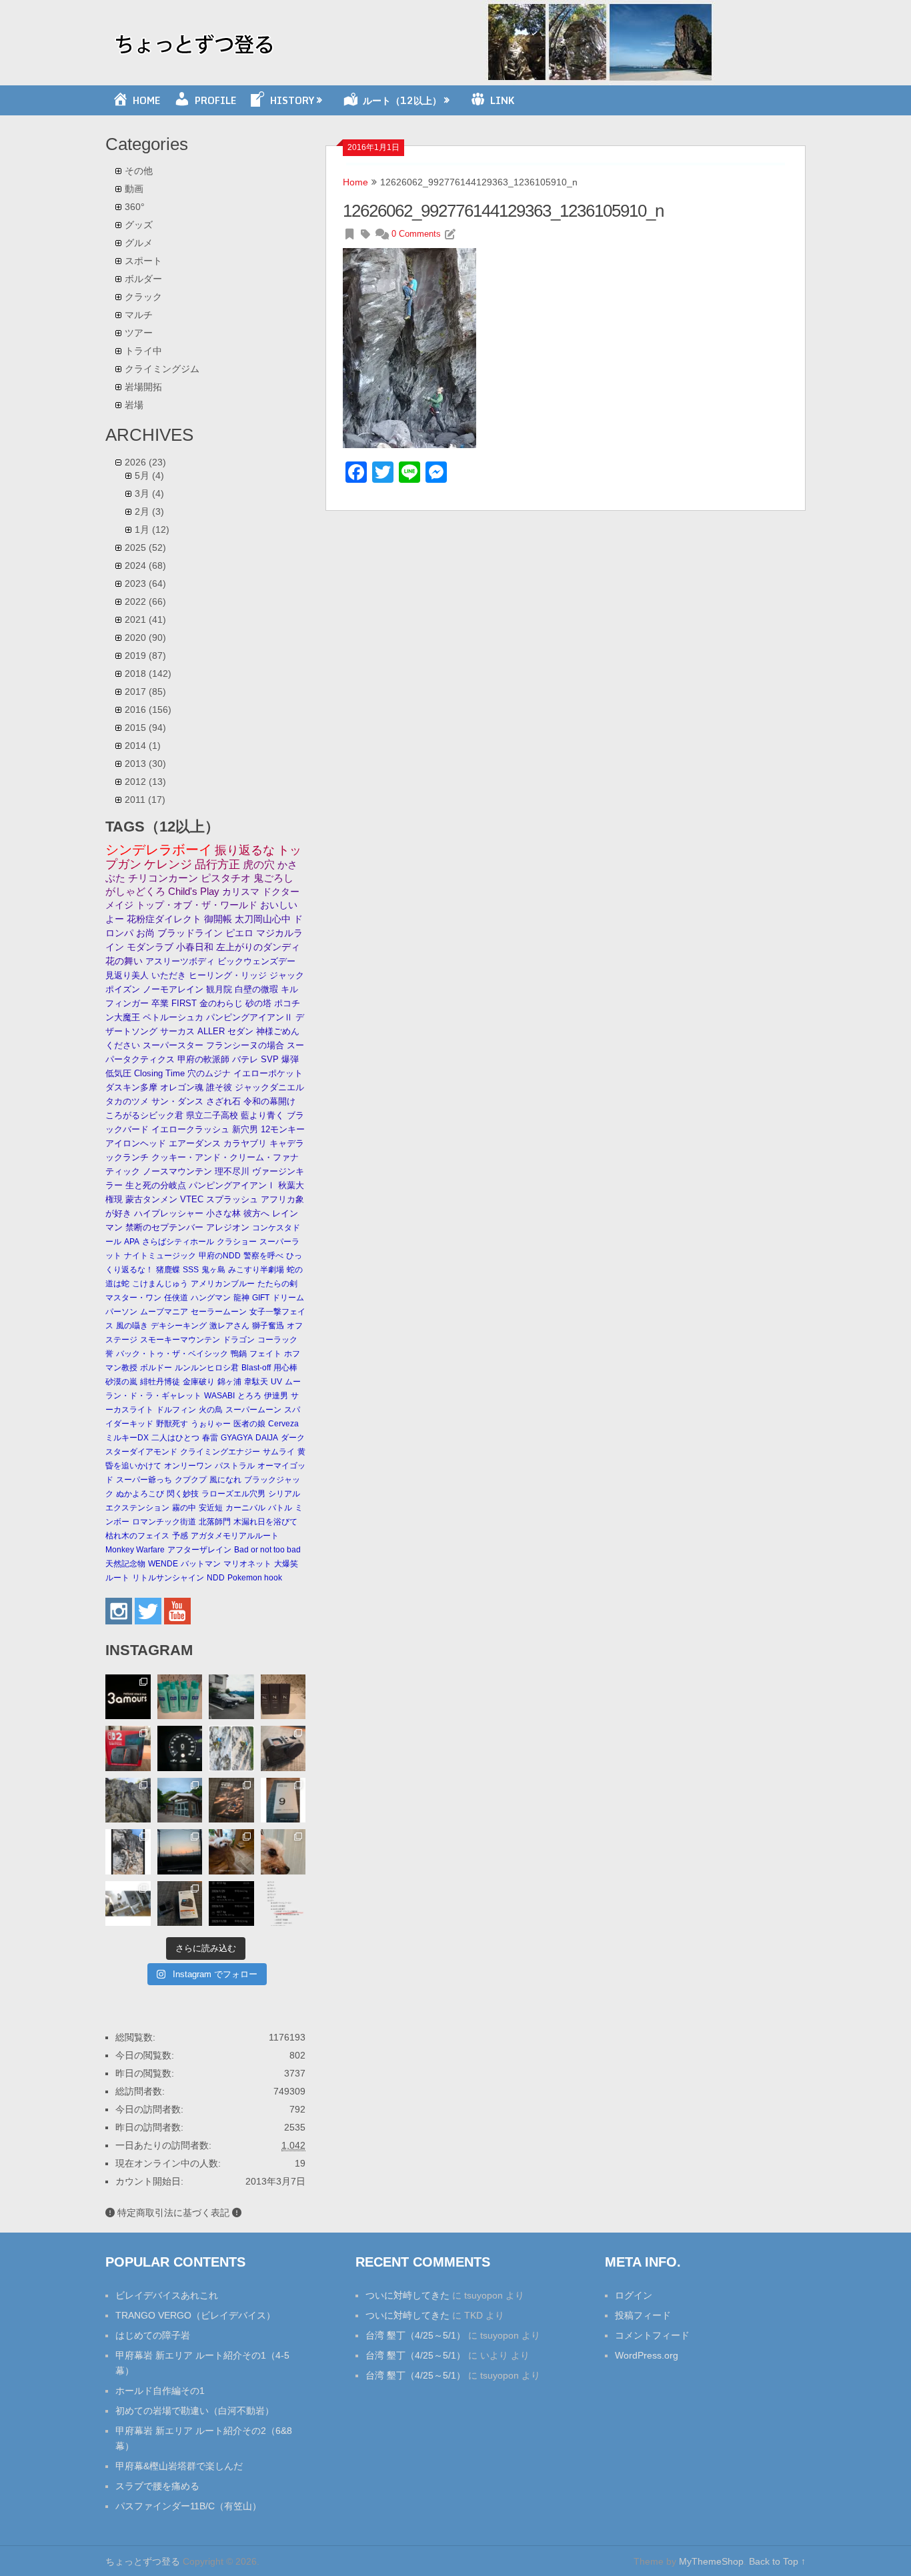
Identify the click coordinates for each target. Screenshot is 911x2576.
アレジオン (228, 1227)
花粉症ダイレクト (164, 919)
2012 (145, 782)
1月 (152, 529)
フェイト (265, 1354)
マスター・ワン (133, 1298)
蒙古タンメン (151, 1199)
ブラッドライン (190, 933)
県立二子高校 (212, 1115)
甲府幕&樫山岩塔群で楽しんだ (179, 2466)
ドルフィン (176, 1410)
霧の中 (184, 1508)
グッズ (139, 225)
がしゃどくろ (135, 891)
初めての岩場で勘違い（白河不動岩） (195, 2411)
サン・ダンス (177, 1101)
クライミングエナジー (220, 1452)
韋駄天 (256, 1382)
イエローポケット (268, 1073)
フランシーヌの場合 (245, 1045)
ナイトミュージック (160, 1256)
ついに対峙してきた (407, 2295)
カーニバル (245, 1508)
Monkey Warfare (135, 1550)
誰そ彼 (219, 1087)
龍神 (241, 1298)
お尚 (145, 933)
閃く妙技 (183, 1494)
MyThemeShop (711, 2561)
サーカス (177, 1031)
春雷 (210, 1438)
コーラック (277, 1340)
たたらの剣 (277, 1284)
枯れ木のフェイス (137, 1536)
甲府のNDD (220, 1256)
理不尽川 (232, 1171)
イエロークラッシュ (190, 1129)
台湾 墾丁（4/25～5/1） (415, 2335)
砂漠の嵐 (121, 1382)
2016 (148, 710)
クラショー (237, 1242)
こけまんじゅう (160, 1284)
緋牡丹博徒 (160, 1382)
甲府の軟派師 (203, 1059)
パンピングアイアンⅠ (232, 1185)
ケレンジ (168, 864)
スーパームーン (253, 1410)
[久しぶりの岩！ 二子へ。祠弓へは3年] (180, 1852)
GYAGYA (237, 1438)
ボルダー (143, 279)
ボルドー (156, 1368)
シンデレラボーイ (159, 850)
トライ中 (143, 351)
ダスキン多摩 (131, 1087)
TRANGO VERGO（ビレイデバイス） (195, 2315)
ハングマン (211, 1298)
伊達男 (276, 1396)
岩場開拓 (143, 387)
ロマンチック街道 (164, 1522)
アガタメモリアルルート (235, 1536)
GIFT (261, 1298)
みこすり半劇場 (256, 1270)
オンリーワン (188, 1466)
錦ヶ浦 (229, 1382)
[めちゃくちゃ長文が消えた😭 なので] (283, 1800)
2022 (145, 601)
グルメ (139, 243)
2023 (145, 583)
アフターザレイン (199, 1550)
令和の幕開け (269, 1101)
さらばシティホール (178, 1242)
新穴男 (245, 1129)
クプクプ (191, 1480)
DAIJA (267, 1438)
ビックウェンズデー (256, 961)
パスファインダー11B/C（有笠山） (188, 2506)
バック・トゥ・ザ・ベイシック (172, 1354)
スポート (143, 261)
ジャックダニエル (269, 1087)
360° (135, 207)
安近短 (211, 1508)
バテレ (245, 1059)
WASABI (219, 1396)
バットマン (201, 1564)
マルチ (139, 315)
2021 (145, 619)
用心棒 (285, 1368)
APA (132, 1242)
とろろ (249, 1396)
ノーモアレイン (173, 989)
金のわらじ (221, 1003)
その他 (139, 171)
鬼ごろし (273, 878)
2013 (145, 764)
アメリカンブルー (223, 1284)
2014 (143, 746)
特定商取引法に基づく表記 (173, 2213)
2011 (145, 800)
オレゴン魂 (182, 1087)
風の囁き (132, 1326)
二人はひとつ (175, 1438)
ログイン (634, 2295)
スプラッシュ (232, 1199)
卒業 (160, 1003)
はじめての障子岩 (153, 2335)
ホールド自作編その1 (160, 2391)
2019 (145, 656)
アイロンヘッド (136, 1143)
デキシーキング (179, 1326)
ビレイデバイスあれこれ (167, 2295)
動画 (134, 189)
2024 (145, 565)
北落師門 (215, 1522)
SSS (191, 1270)
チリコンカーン (163, 878)
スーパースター (173, 1045)
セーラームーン (219, 1312)
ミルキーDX (127, 1438)
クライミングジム (162, 369)
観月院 (219, 989)
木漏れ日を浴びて (265, 1522)
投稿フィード (643, 2315)
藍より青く (262, 1115)
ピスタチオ (226, 878)
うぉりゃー (211, 1424)
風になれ (225, 1480)
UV (276, 1382)
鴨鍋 (239, 1354)
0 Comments (416, 234)
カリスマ (241, 892)
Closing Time (159, 1073)
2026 (145, 462)
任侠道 (176, 1298)
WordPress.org (647, 2355)
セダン (240, 1031)
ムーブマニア (164, 1312)
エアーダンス (195, 1143)
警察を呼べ (263, 1256)
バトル (280, 1508)
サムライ (279, 1452)
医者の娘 (249, 1424)
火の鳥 (211, 1410)
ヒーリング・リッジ (228, 975)
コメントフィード (652, 2335)
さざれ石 (223, 1101)
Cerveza (283, 1424)
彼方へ (256, 1213)
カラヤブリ (245, 1143)
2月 (149, 511)
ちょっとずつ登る (143, 2561)
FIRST (184, 1003)
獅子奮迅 (268, 1326)
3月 (149, 493)
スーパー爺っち (144, 1480)
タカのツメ (127, 1101)
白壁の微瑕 (256, 989)
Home (355, 182)
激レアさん (229, 1326)
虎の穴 (259, 865)
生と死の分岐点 (156, 1185)
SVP (270, 1059)
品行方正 (217, 865)
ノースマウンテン (177, 1171)
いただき (169, 975)
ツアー (139, 333)
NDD (216, 1578)
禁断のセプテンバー (164, 1227)
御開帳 (218, 919)
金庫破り (199, 1382)
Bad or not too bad (267, 1550)
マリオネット (247, 1564)
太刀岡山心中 (263, 919)
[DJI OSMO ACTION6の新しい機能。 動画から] (128, 1852)
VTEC (192, 1199)
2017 (145, 692)
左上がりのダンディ (258, 947)
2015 (145, 728)
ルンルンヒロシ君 (207, 1368)
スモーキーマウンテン (180, 1340)
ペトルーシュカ (173, 1017)
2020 (145, 637)
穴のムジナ (209, 1073)
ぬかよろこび (140, 1494)
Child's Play (194, 891)
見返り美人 (127, 975)
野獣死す (172, 1424)
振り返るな (245, 850)
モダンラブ (150, 947)
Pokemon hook (255, 1578)
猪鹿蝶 (168, 1270)
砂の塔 (258, 1003)
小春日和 (195, 947)
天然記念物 (125, 1564)
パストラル (235, 1466)
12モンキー (283, 1129)
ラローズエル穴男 (233, 1494)
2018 (148, 674)
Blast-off (256, 1368)
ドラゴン (239, 1340)
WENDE (163, 1564)
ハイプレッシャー (169, 1213)
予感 (180, 1536)
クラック (143, 297)
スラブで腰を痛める (157, 2486)
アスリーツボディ (180, 961)
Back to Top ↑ (777, 2561)
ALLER (211, 1031)
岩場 (134, 405)
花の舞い (124, 961)
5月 (149, 475)
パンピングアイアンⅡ (249, 1017)
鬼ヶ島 (213, 1270)
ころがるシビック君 (144, 1115)
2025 (145, 547)
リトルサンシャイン (168, 1578)
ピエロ (239, 933)
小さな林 (223, 1213)
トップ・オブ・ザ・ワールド (197, 905)
